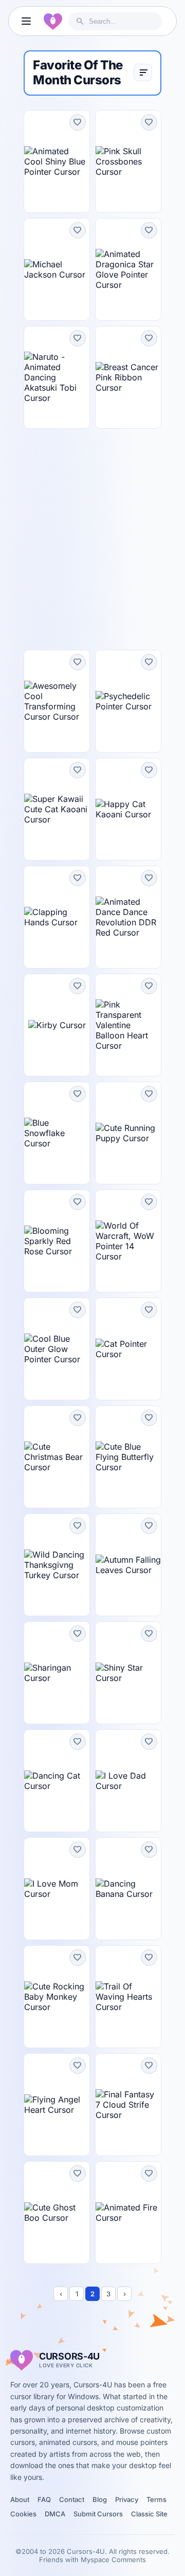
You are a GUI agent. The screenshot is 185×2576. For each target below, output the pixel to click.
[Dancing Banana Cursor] (128, 1889)
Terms (156, 2499)
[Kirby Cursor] (57, 1025)
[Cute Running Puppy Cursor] (128, 1133)
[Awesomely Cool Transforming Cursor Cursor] (57, 701)
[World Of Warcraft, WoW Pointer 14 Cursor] (128, 1241)
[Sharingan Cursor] (57, 1673)
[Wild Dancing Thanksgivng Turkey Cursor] (57, 1565)
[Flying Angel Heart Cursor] (57, 2105)
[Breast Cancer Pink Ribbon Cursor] (128, 377)
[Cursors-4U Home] (53, 21)
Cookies (23, 2514)
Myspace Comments (113, 2560)
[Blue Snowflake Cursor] (57, 1133)
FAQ (44, 2499)
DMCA (55, 2514)
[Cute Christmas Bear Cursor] (57, 1457)
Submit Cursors (98, 2514)
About (20, 2499)
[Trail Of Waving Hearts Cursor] (128, 1997)
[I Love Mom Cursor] (57, 1889)
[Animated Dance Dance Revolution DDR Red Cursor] (128, 917)
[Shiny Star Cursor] (128, 1673)
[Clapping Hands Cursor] (57, 917)
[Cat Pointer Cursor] (128, 1349)
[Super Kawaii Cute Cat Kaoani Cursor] (57, 809)
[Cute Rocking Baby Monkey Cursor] (57, 1997)
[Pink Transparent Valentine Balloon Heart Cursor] (128, 1025)
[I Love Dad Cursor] (128, 1781)
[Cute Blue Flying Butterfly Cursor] (128, 1457)
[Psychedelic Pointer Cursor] (128, 701)
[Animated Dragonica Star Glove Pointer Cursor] (128, 269)
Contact (72, 2499)
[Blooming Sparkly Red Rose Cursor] (57, 1241)
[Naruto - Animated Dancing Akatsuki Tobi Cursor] (57, 377)
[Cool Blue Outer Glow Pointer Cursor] (57, 1349)
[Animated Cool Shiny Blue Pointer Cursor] (57, 161)
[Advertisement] (92, 539)
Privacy (127, 2499)
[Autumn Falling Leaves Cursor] (128, 1565)
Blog (100, 2499)
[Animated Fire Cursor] (128, 2213)
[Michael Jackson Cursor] (57, 269)
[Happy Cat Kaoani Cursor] (128, 809)
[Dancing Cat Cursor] (57, 1781)
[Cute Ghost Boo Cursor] (57, 2213)
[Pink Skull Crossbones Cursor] (128, 161)
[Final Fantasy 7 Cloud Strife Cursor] (128, 2105)
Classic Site (149, 2514)
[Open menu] (26, 21)
